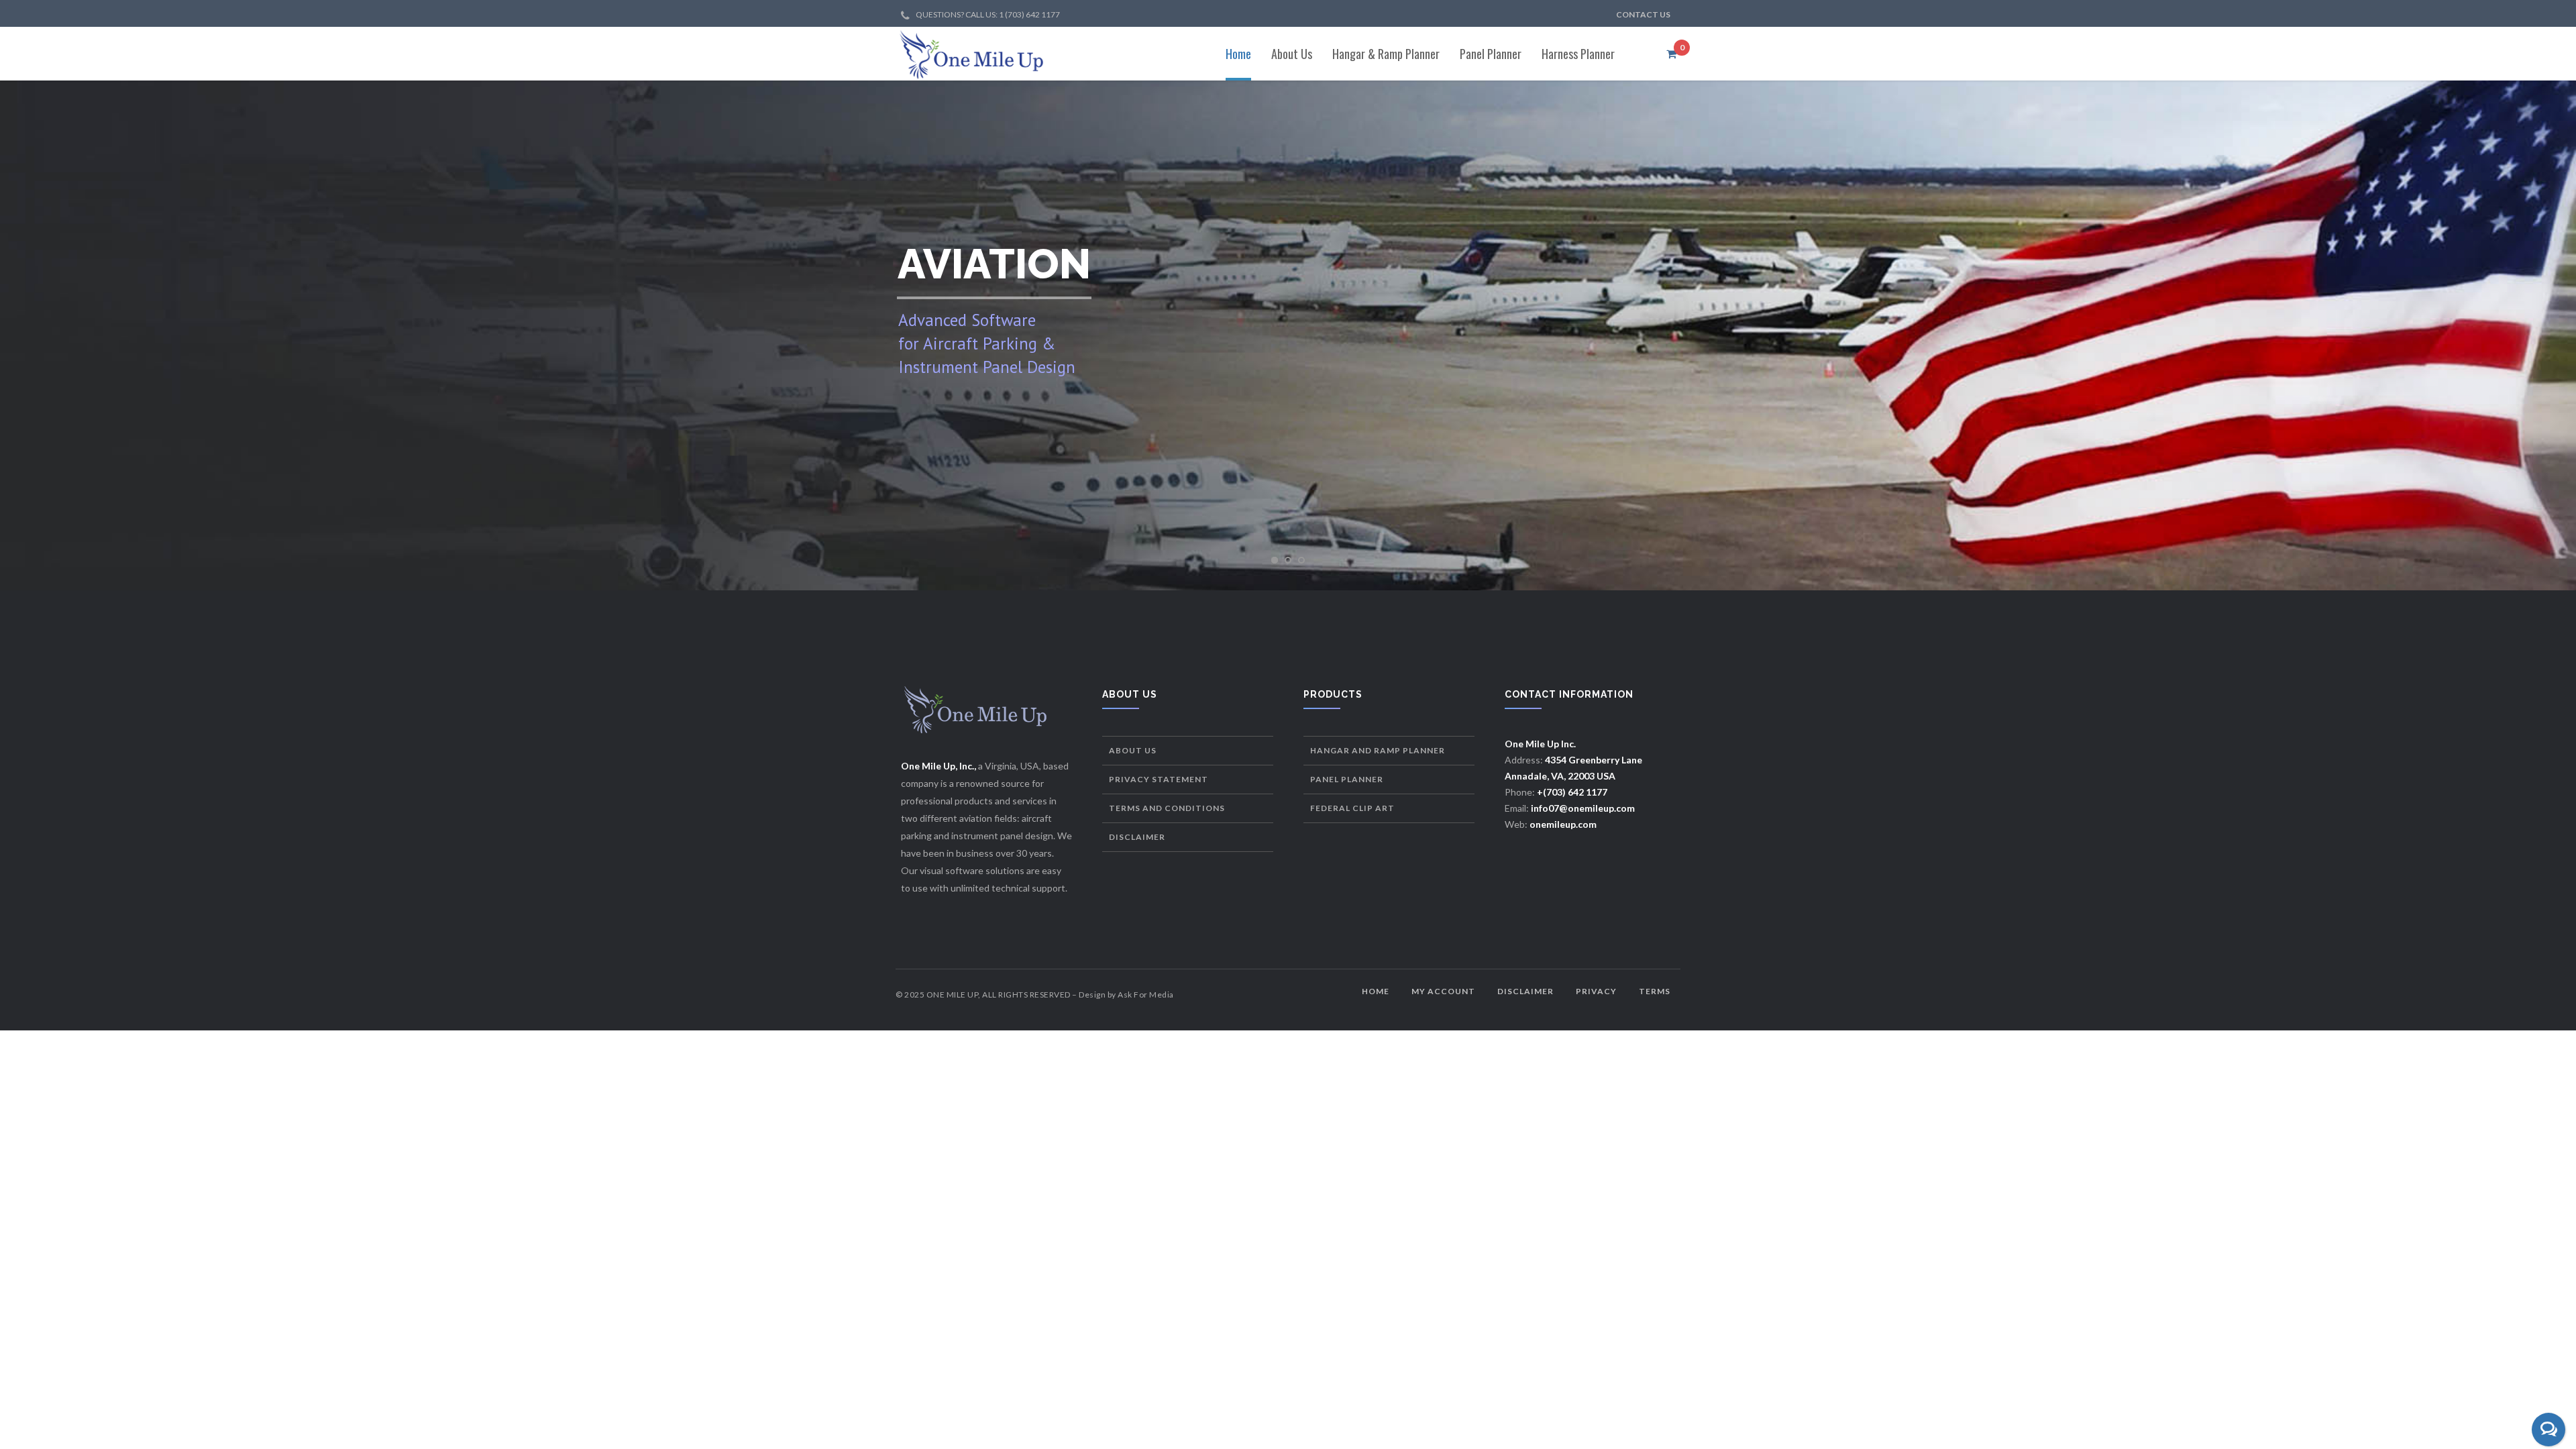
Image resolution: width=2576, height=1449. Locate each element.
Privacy (1596, 991)
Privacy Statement (1159, 779)
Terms (1655, 991)
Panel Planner (1347, 779)
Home (1376, 991)
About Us (1133, 750)
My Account (1443, 991)
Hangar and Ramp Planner (1378, 750)
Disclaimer (1137, 837)
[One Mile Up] (972, 54)
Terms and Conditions (1167, 808)
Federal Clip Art (1352, 808)
